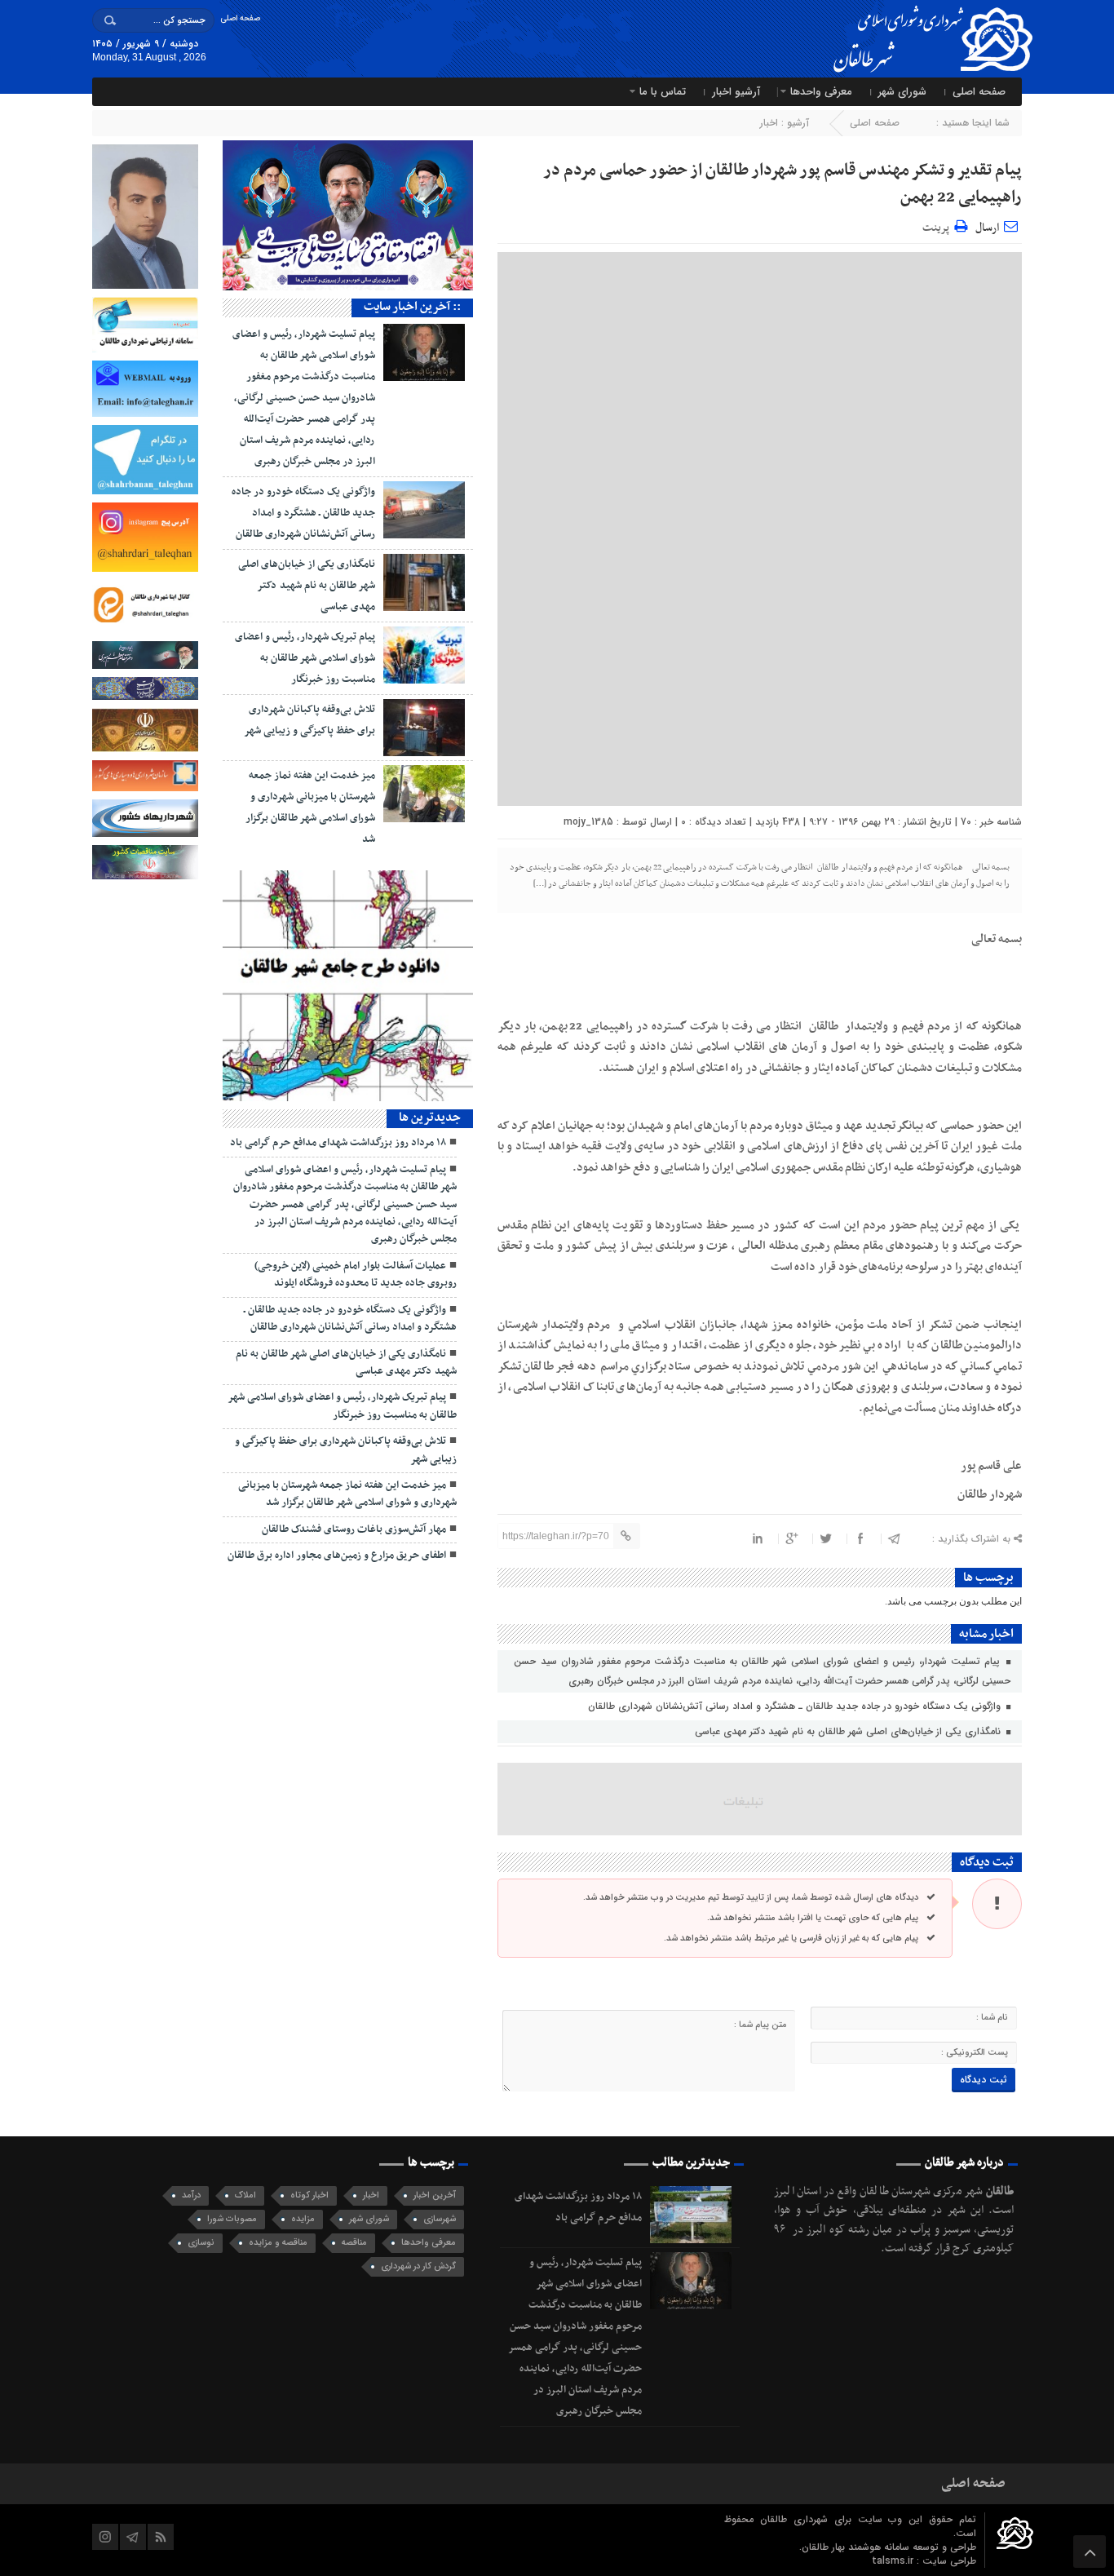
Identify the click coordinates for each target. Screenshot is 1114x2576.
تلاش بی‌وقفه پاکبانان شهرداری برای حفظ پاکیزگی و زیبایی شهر (346, 1450)
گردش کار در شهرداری (418, 2266)
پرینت (938, 226)
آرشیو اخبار (736, 92)
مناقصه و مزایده (278, 2243)
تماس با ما (663, 92)
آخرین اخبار (435, 2195)
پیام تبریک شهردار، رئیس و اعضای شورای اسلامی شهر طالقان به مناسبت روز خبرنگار (305, 658)
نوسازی (201, 2243)
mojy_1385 (588, 822)
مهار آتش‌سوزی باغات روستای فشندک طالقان (354, 1529)
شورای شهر (902, 92)
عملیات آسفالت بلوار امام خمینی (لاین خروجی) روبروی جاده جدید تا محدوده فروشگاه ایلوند (356, 1275)
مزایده (303, 2219)
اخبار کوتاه (309, 2195)
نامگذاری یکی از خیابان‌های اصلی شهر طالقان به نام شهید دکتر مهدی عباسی (849, 1731)
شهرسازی (440, 2219)
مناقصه (354, 2243)
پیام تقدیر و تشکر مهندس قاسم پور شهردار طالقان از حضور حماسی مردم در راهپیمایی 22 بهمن (782, 184)
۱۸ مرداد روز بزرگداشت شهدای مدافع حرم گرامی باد (338, 1143)
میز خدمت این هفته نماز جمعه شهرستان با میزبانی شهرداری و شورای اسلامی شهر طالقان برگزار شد (347, 1494)
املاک (245, 2195)
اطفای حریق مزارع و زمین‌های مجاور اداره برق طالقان (337, 1556)
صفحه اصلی (240, 18)
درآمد (191, 2195)
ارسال (987, 228)
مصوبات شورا (232, 2219)
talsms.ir (894, 2561)
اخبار (769, 123)
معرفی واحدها (821, 92)
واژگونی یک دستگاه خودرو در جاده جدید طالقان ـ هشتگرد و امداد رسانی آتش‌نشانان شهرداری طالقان (796, 1706)
